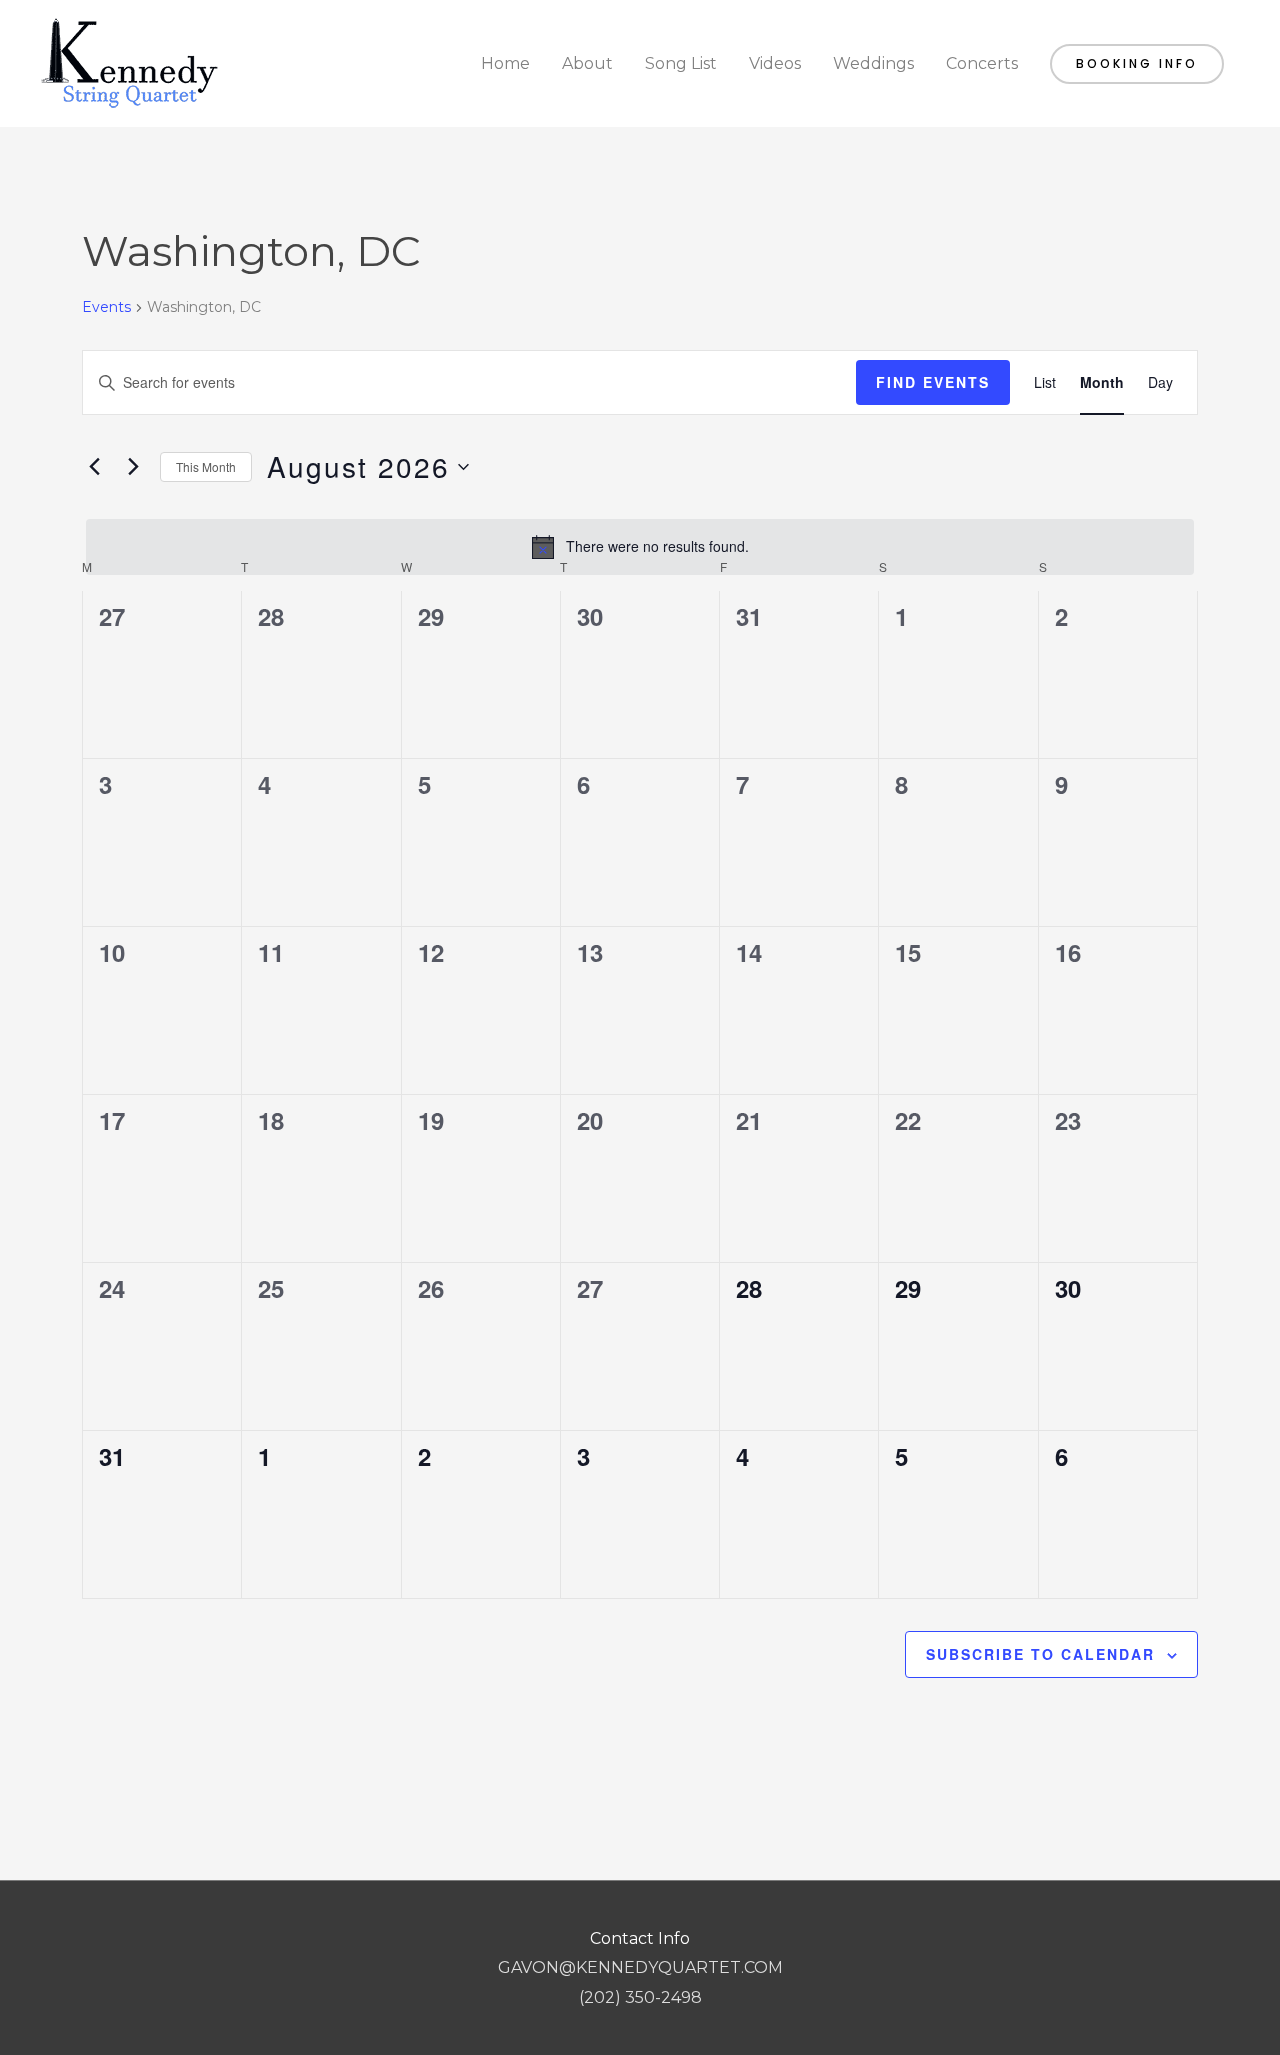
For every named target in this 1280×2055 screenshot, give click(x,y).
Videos (775, 63)
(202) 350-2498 (640, 1997)
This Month (206, 466)
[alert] (640, 547)
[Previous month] (94, 467)
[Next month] (133, 467)
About (587, 63)
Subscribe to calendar (1040, 1654)
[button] (1137, 64)
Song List (681, 63)
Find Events (933, 382)
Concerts (982, 63)
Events (106, 307)
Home (505, 63)
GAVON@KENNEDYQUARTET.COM (640, 1967)
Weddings (873, 63)
